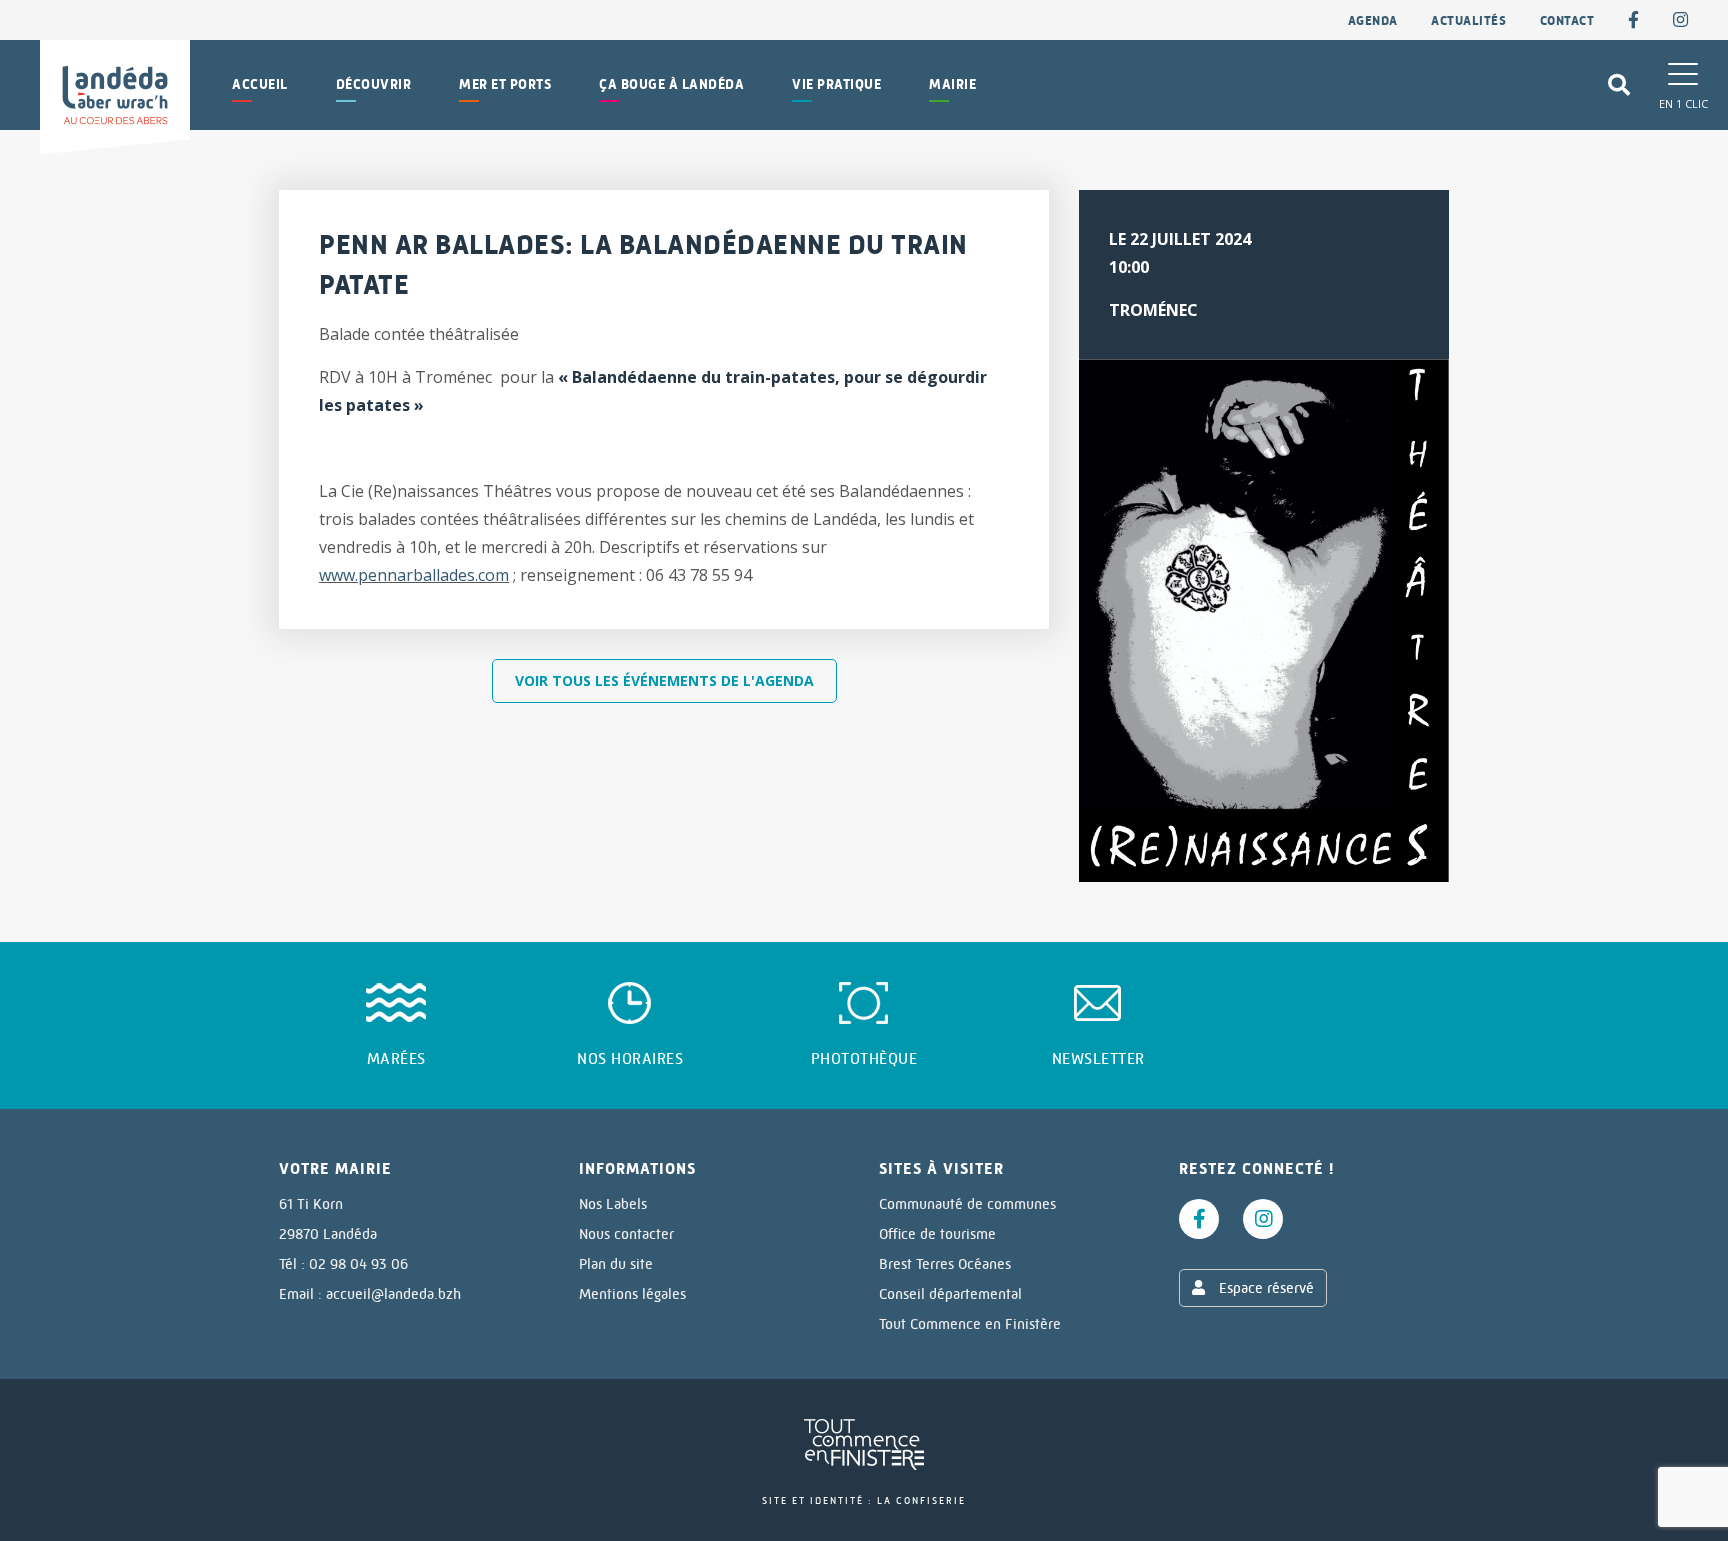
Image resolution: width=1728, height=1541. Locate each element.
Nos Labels (613, 1204)
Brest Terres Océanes (945, 1264)
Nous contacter (626, 1234)
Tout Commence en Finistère (970, 1324)
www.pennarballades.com (414, 575)
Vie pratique (836, 84)
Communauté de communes (967, 1204)
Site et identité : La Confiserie (864, 1500)
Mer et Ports (505, 84)
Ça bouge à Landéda (671, 84)
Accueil (260, 84)
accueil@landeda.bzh (393, 1294)
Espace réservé (1264, 1288)
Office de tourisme (937, 1234)
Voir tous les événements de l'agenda (664, 680)
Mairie (952, 84)
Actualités (1468, 20)
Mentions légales (632, 1294)
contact (1567, 20)
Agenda (1373, 20)
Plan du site (616, 1264)
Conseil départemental (950, 1294)
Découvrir (374, 84)
